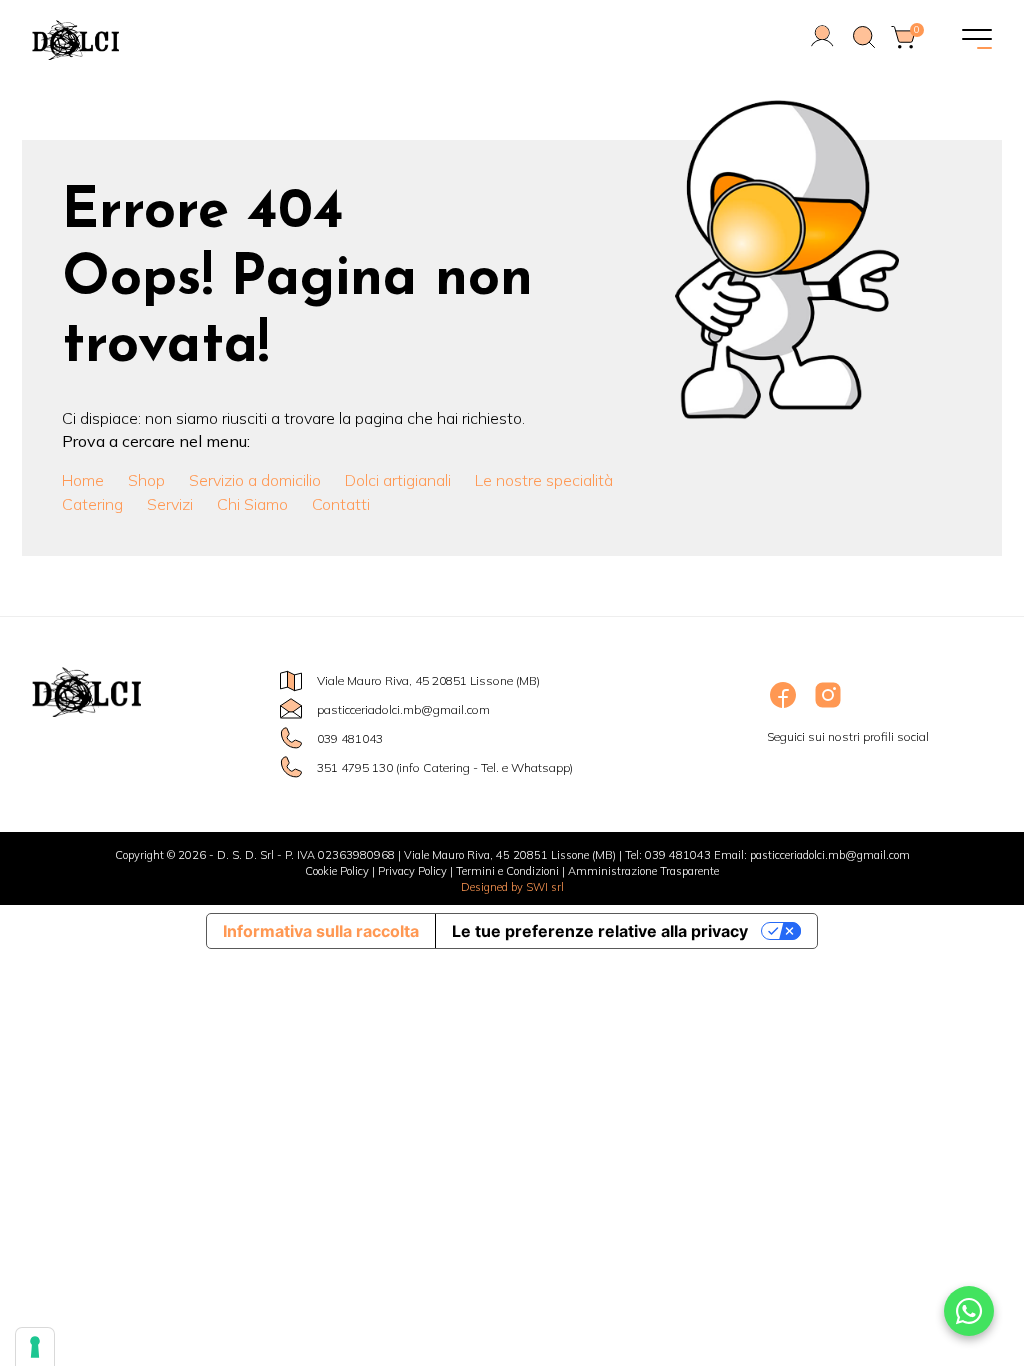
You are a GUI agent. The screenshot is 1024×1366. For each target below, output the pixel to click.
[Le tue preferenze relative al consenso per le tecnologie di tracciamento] (35, 1347)
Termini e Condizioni (507, 871)
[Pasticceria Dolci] (192, 40)
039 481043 (350, 738)
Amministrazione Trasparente (643, 871)
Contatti (341, 504)
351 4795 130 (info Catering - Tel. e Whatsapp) (445, 767)
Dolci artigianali (398, 480)
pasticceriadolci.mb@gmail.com (403, 709)
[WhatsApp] (969, 1311)
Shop (146, 480)
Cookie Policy (337, 871)
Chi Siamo (252, 504)
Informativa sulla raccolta (321, 931)
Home (83, 480)
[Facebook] (784, 706)
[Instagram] (828, 706)
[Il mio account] (822, 45)
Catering (92, 504)
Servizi (170, 504)
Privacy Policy (412, 871)
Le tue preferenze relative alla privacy (600, 931)
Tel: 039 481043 (668, 855)
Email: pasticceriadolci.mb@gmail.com (812, 855)
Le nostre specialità (544, 480)
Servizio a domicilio (255, 480)
